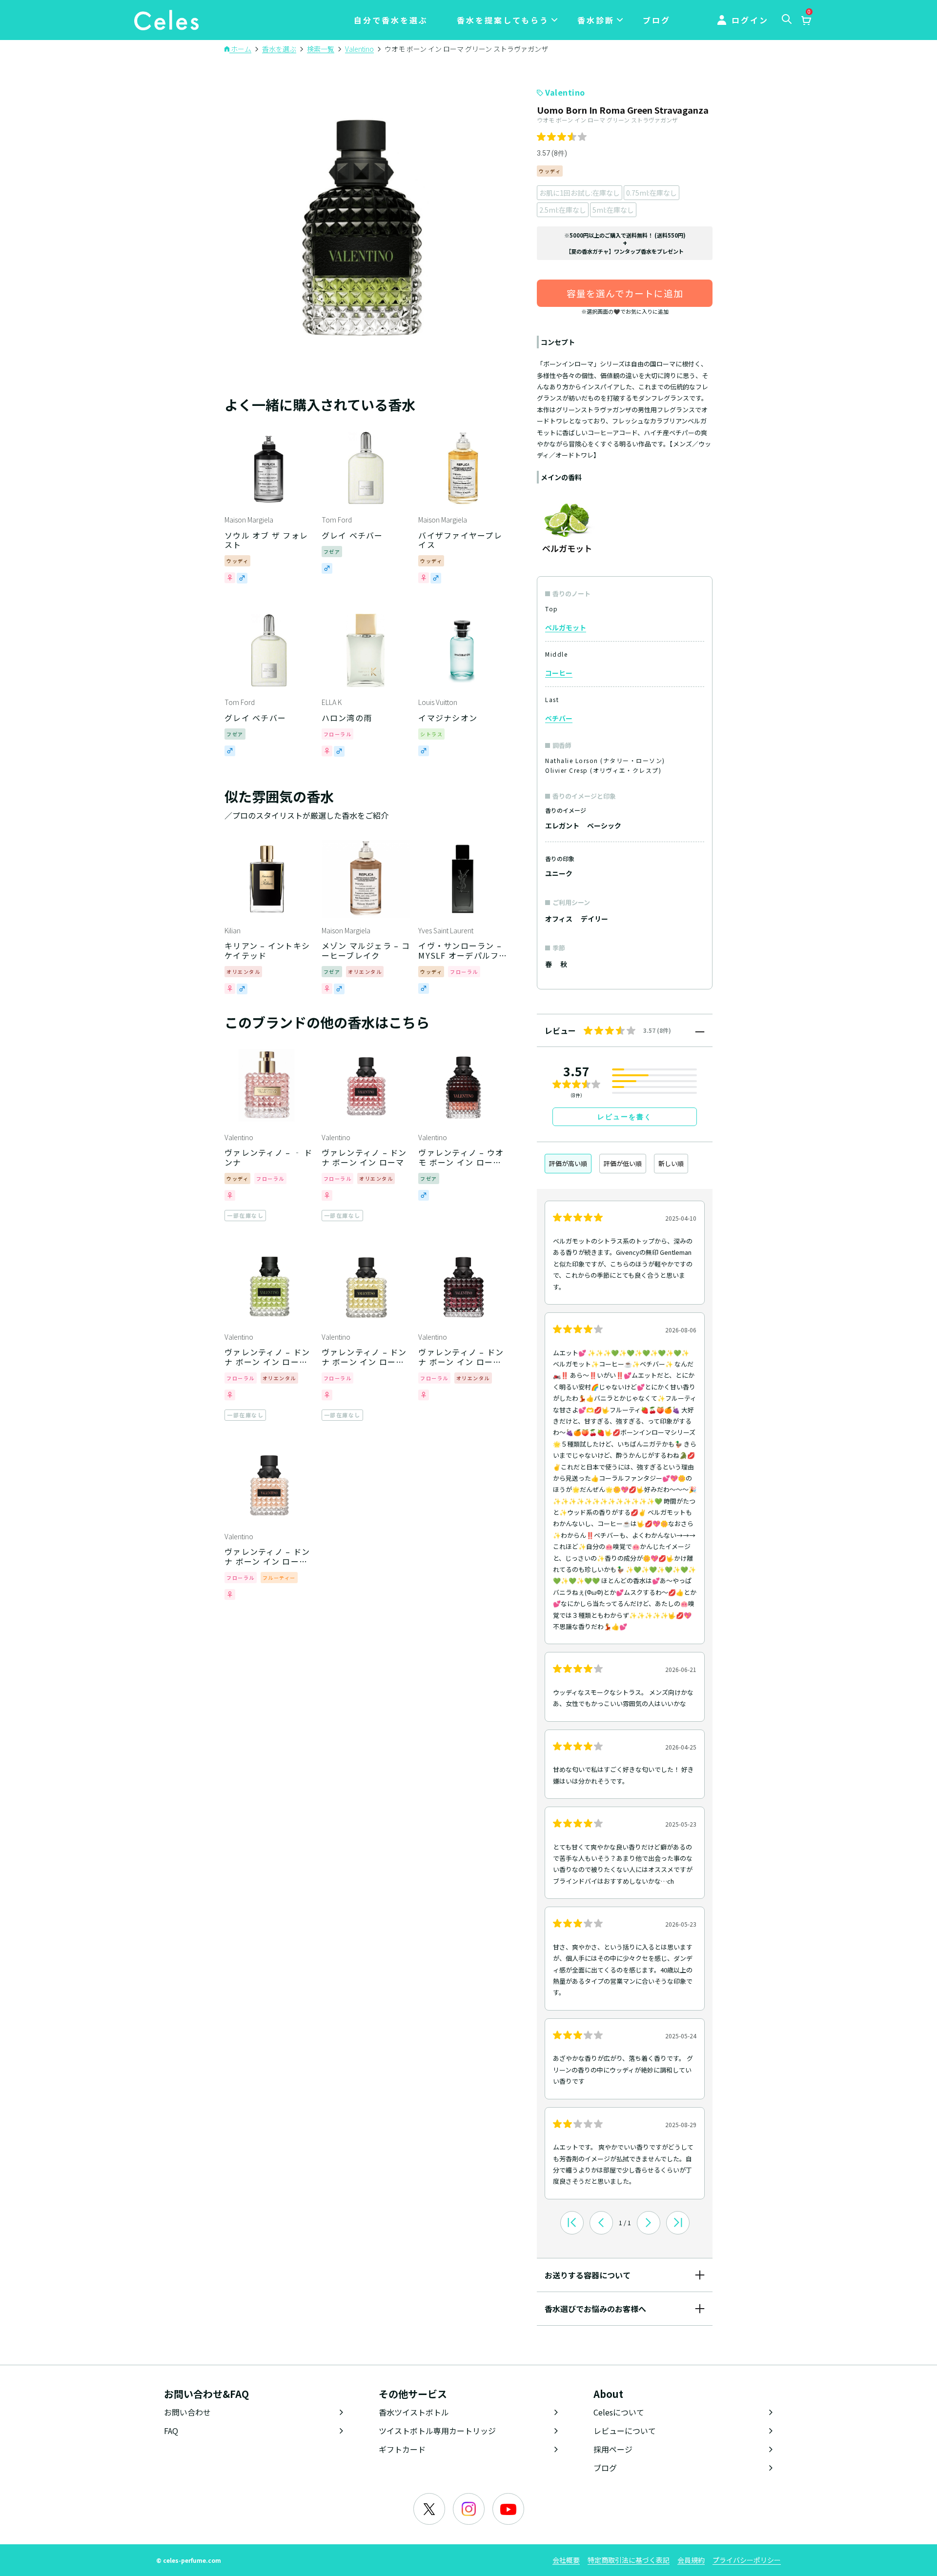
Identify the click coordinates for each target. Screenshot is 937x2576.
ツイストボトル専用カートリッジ (437, 2431)
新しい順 (671, 1163)
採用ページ (613, 2449)
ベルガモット (566, 627)
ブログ (657, 20)
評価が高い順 (568, 1163)
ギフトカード (402, 2449)
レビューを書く (625, 1117)
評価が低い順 (623, 1163)
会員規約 (691, 2560)
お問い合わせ (187, 2412)
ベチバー (559, 718)
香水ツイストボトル (414, 2412)
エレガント (562, 825)
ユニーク (559, 873)
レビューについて (625, 2431)
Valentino (565, 92)
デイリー (594, 919)
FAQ (171, 2431)
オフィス (559, 919)
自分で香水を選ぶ (391, 20)
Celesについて (619, 2412)
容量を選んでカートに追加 (625, 293)
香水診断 (596, 20)
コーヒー (559, 673)
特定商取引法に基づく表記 (629, 2560)
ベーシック (604, 825)
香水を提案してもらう (503, 20)
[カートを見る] (806, 21)
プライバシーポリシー (747, 2560)
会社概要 (566, 2560)
